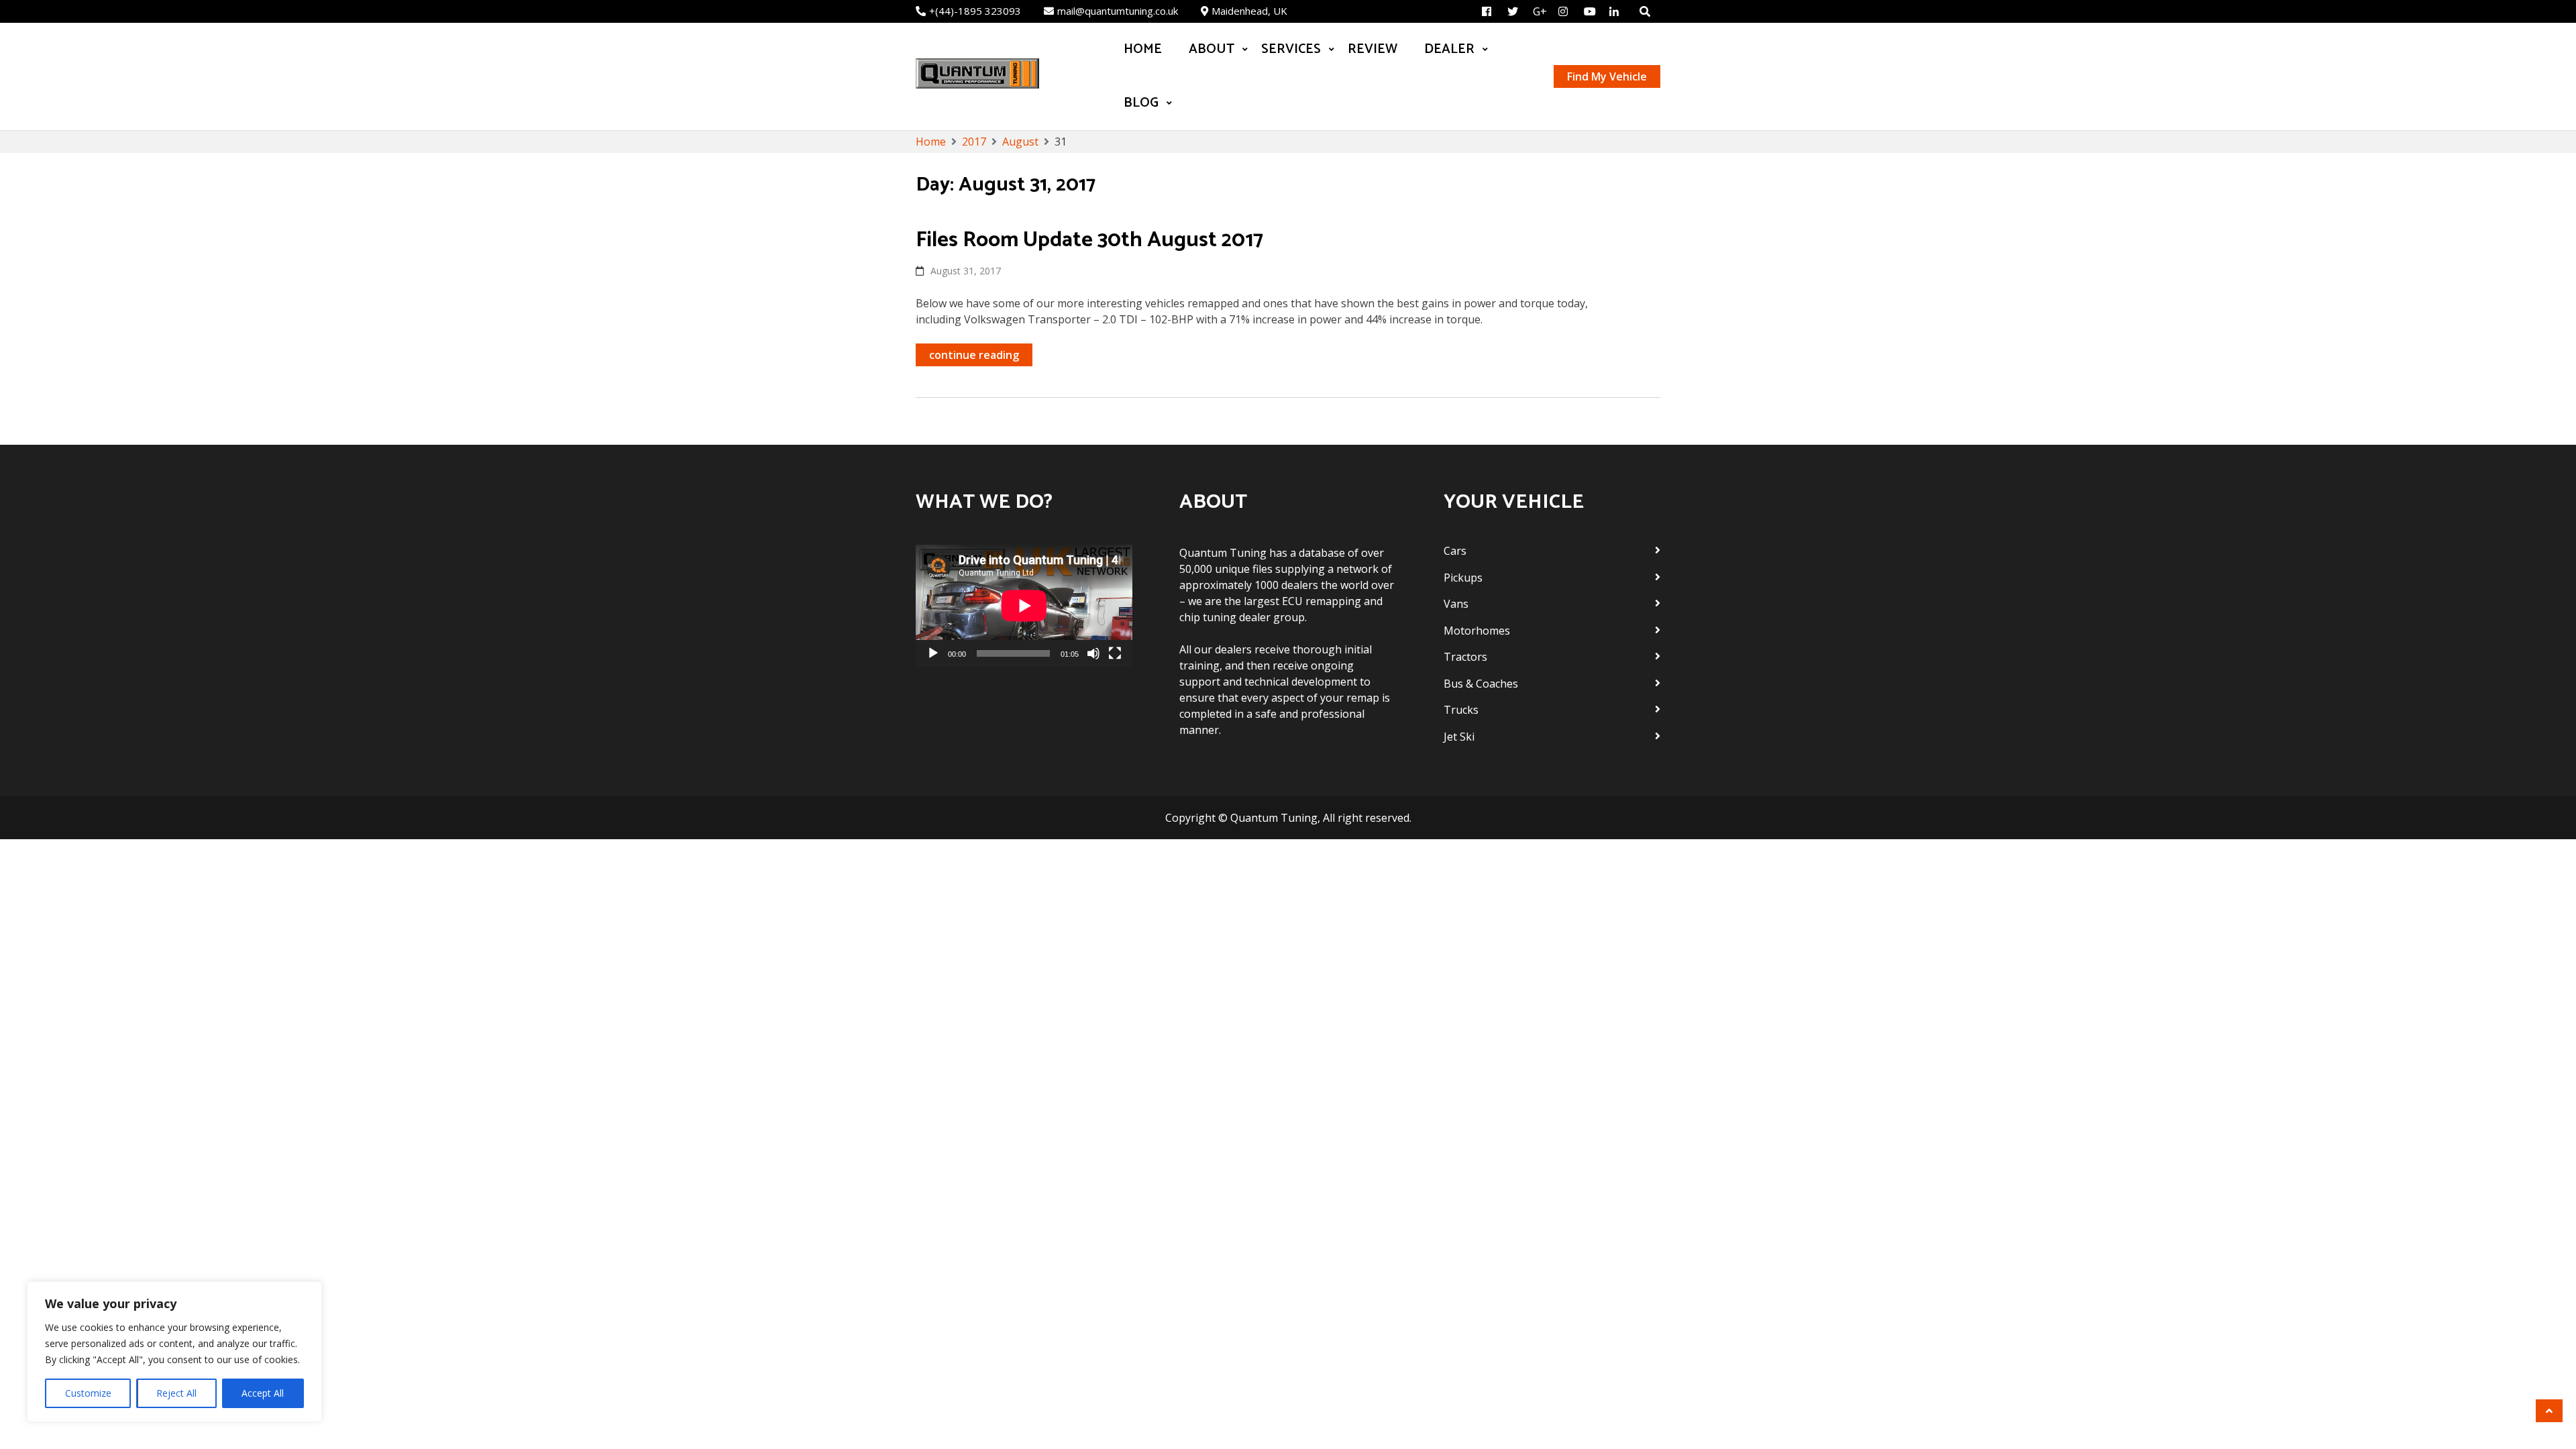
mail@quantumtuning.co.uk (1118, 11)
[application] (1024, 606)
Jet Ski (1459, 737)
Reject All (176, 1393)
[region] (174, 1352)
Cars (1455, 551)
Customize (88, 1393)
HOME (1143, 49)
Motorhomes (1477, 631)
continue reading (974, 355)
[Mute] (1093, 653)
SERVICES (1291, 49)
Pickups (1463, 578)
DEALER (1449, 49)
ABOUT (1212, 49)
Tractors (1465, 657)
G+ (1540, 11)
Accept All (263, 1393)
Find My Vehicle (1607, 76)
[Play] (933, 653)
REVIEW (1373, 49)
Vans (1456, 604)
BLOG (1141, 103)
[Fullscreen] (1115, 653)
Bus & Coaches (1481, 684)
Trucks (1461, 710)
